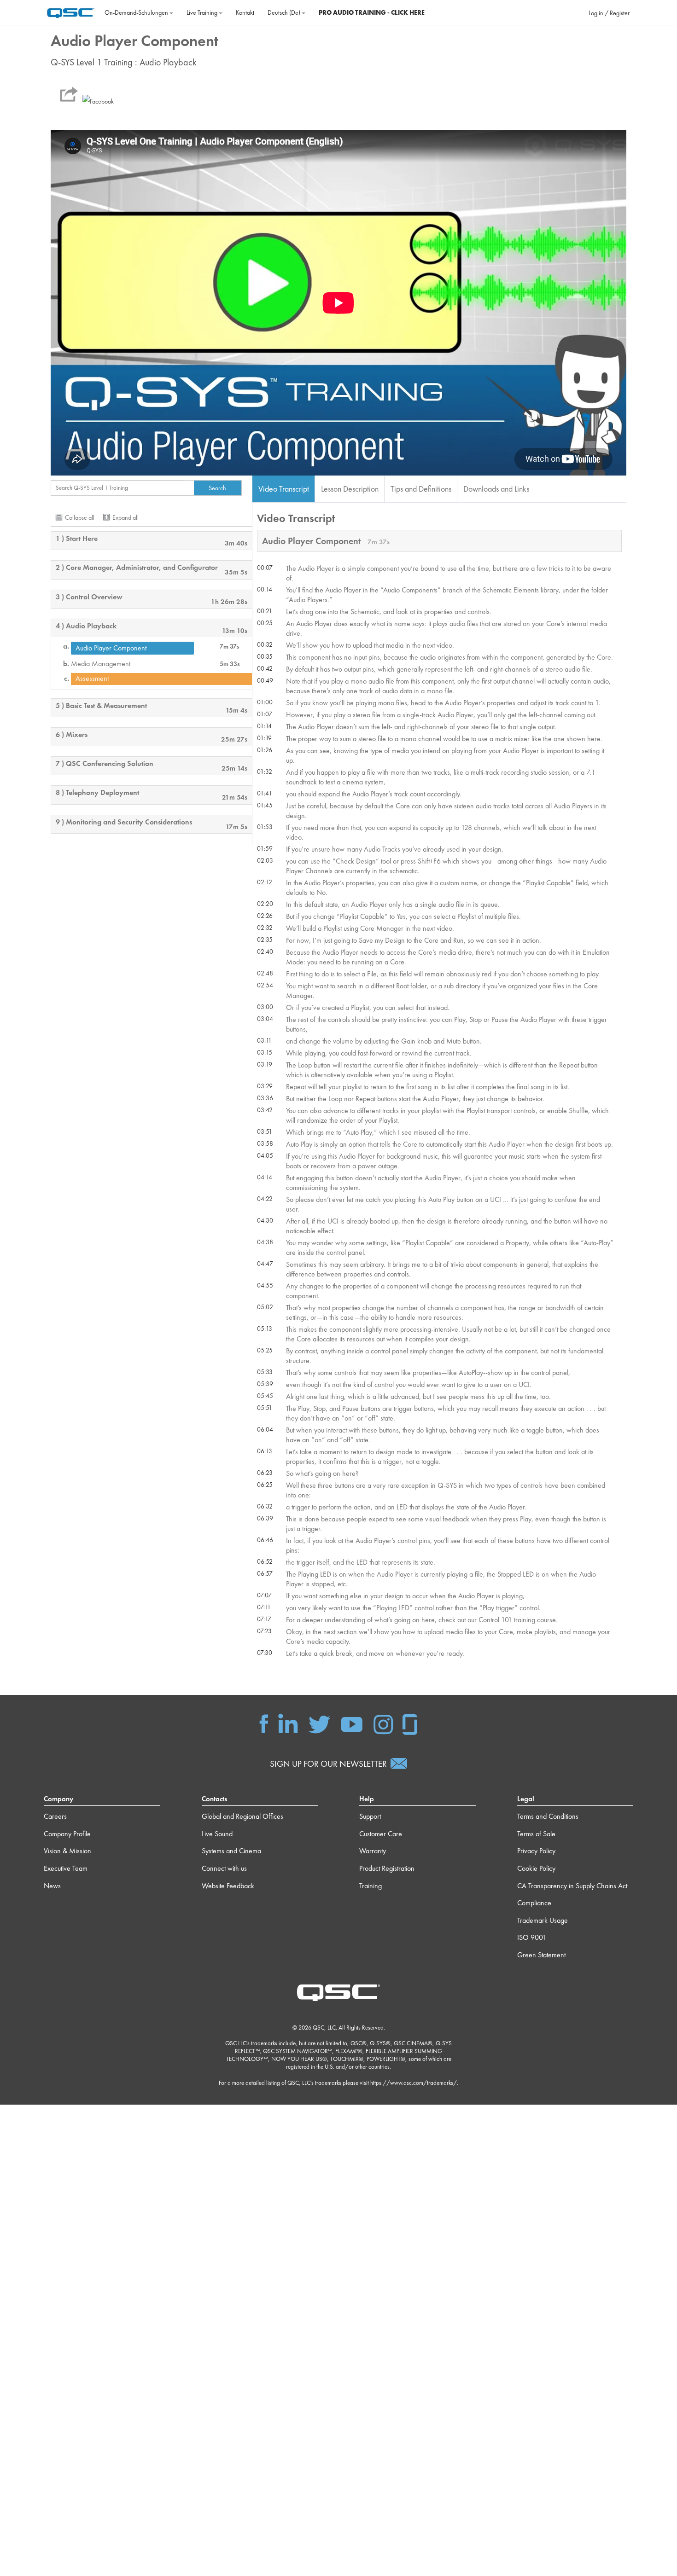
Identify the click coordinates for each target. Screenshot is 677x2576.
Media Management (101, 664)
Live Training (203, 12)
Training (371, 1886)
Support (370, 1816)
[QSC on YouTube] (352, 1723)
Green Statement (541, 1955)
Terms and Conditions (548, 1816)
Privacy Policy (536, 1851)
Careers (55, 1816)
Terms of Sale (536, 1834)
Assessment (92, 679)
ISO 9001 (532, 1937)
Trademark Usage (543, 1920)
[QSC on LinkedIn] (288, 1723)
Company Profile (67, 1834)
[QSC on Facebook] (264, 1723)
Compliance (534, 1903)
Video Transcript (284, 489)
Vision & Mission (67, 1851)
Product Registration (387, 1868)
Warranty (373, 1851)
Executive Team (66, 1868)
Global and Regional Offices (242, 1816)
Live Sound (217, 1834)
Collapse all (80, 517)
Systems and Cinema (231, 1851)
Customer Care (381, 1834)
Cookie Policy (536, 1868)
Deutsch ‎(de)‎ (285, 12)
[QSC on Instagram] (383, 1723)
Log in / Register (609, 13)
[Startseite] (71, 12)
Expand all (125, 517)
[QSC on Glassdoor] (410, 1723)
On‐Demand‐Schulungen (137, 12)
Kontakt (245, 12)
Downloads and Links (496, 489)
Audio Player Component (111, 648)
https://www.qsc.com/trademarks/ (414, 2083)
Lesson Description (350, 489)
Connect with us (224, 1868)
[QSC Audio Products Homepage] (338, 1992)
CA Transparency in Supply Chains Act (572, 1886)
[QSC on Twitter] (319, 1723)
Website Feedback (228, 1886)
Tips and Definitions (421, 489)
